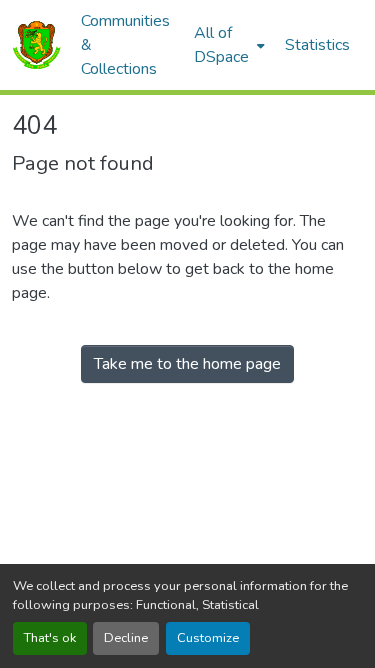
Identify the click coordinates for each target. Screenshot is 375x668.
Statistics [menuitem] (317, 45)
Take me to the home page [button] (187, 364)
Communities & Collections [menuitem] (125, 45)
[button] (36, 45)
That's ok (50, 638)
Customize (208, 638)
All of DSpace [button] (221, 45)
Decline (126, 638)
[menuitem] (227, 45)
